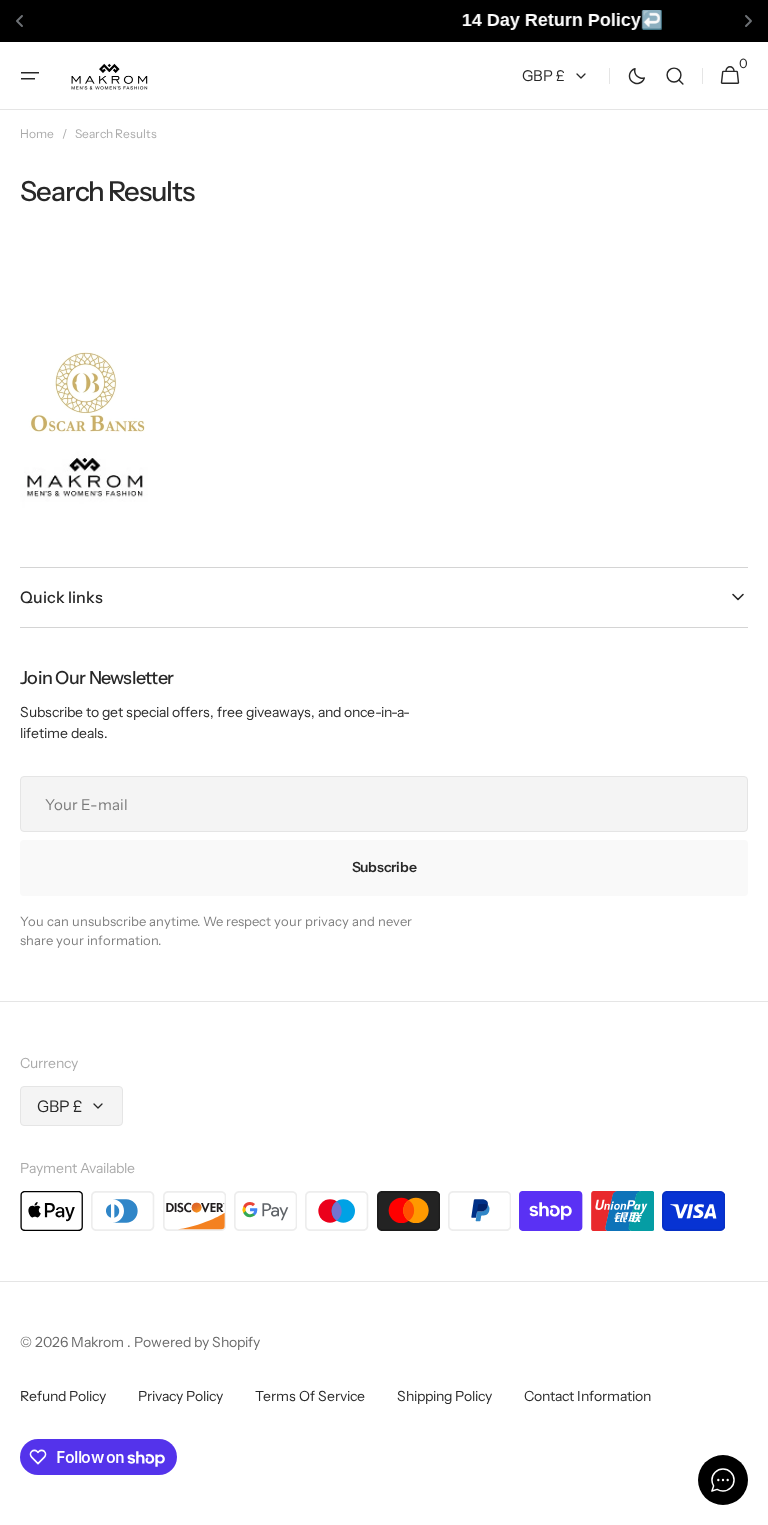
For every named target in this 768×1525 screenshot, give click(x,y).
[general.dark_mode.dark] (637, 75)
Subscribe (384, 867)
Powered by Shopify (197, 1342)
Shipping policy (444, 1396)
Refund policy (63, 1396)
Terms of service (310, 1396)
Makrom (99, 1342)
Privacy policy (180, 1396)
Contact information (587, 1396)
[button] (30, 75)
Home (37, 133)
